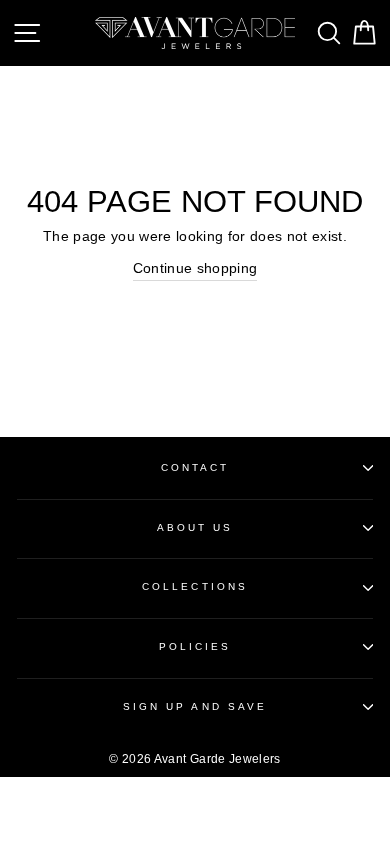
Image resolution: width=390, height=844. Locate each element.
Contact (195, 467)
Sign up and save (195, 706)
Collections (195, 586)
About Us (195, 527)
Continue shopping (195, 268)
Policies (195, 646)
